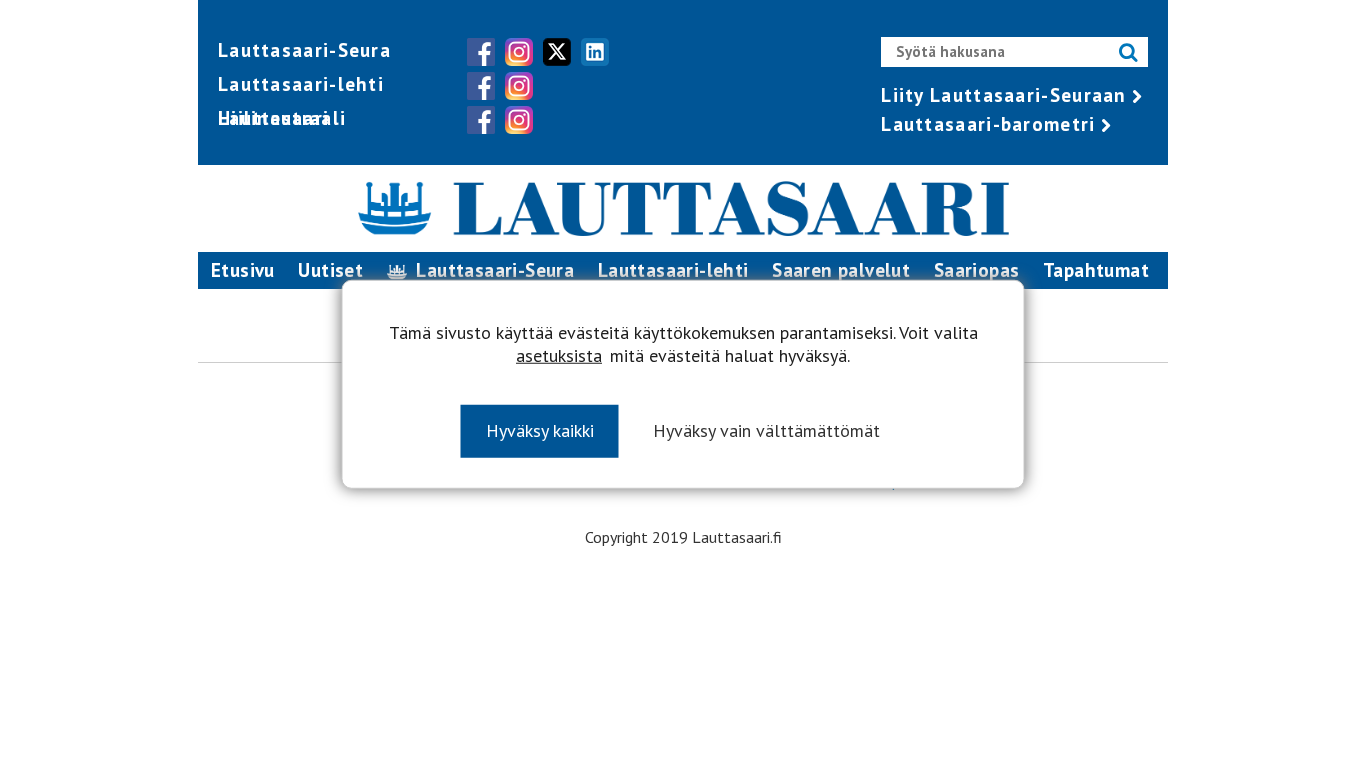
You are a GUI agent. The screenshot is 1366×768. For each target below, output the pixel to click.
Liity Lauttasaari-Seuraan (1004, 95)
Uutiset (330, 270)
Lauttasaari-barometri (988, 124)
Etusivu (243, 270)
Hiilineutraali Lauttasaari (282, 118)
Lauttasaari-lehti (301, 84)
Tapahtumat (1096, 270)
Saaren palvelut (841, 270)
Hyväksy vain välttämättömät (766, 430)
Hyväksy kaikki (540, 430)
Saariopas (977, 270)
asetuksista (559, 355)
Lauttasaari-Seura (304, 50)
